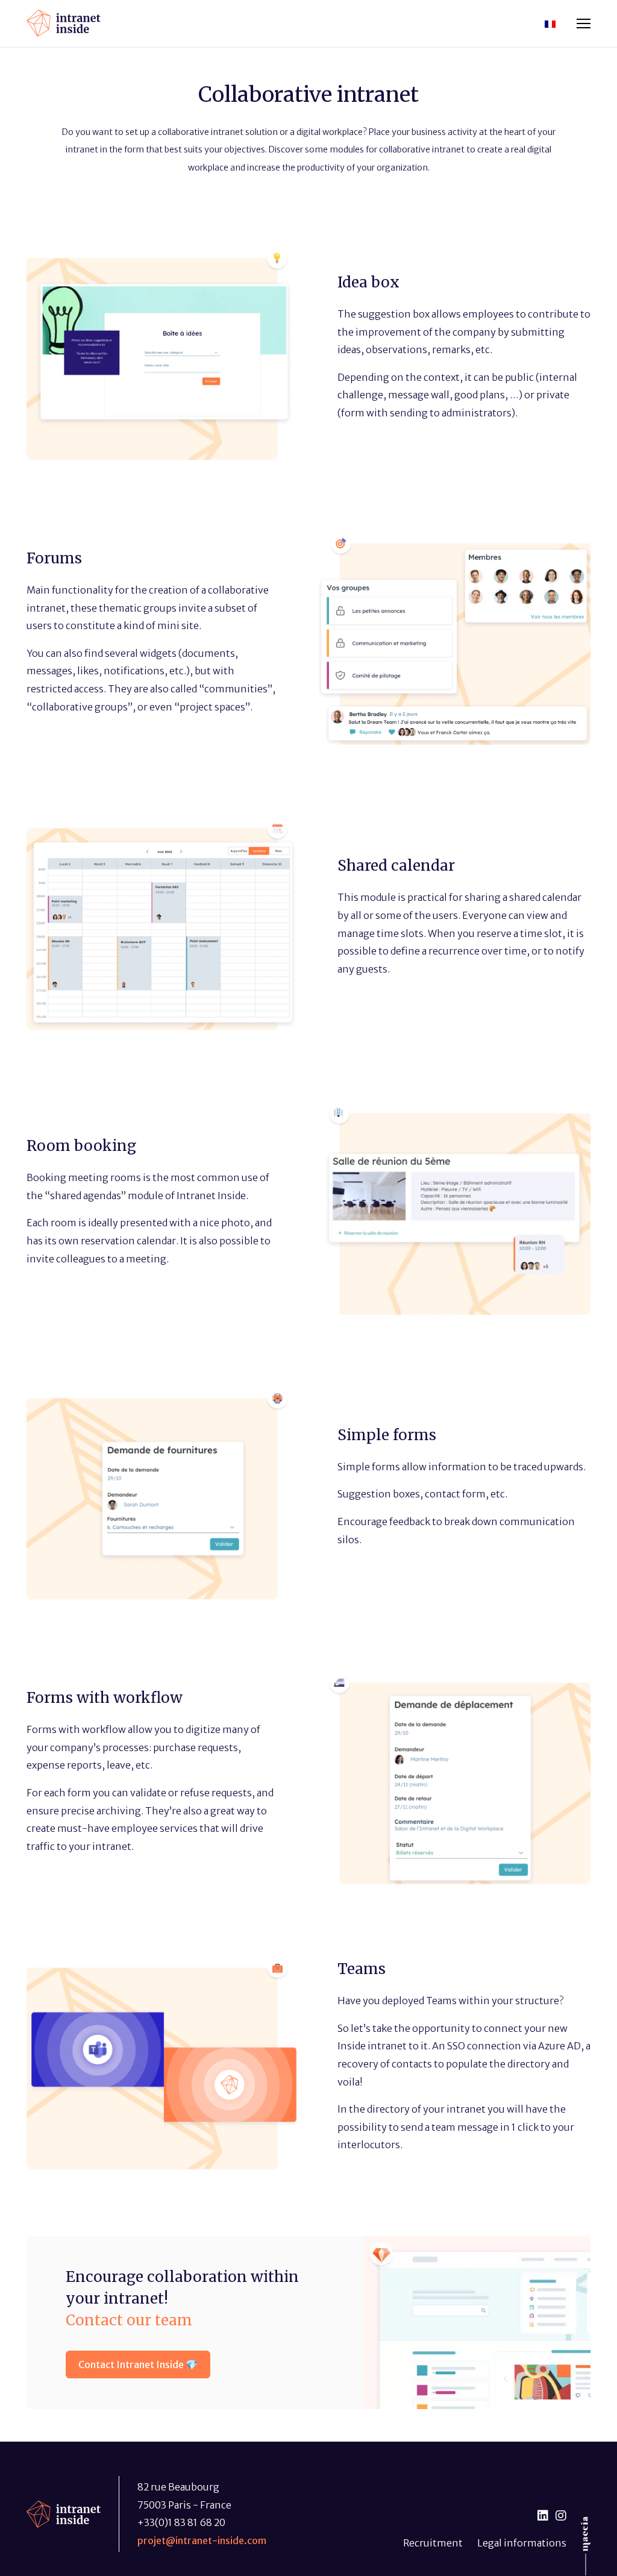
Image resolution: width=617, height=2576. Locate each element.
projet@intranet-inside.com (202, 2540)
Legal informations (522, 2543)
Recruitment (433, 2543)
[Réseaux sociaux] (543, 2516)
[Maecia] (586, 2534)
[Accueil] (64, 22)
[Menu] (584, 24)
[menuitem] (550, 23)
